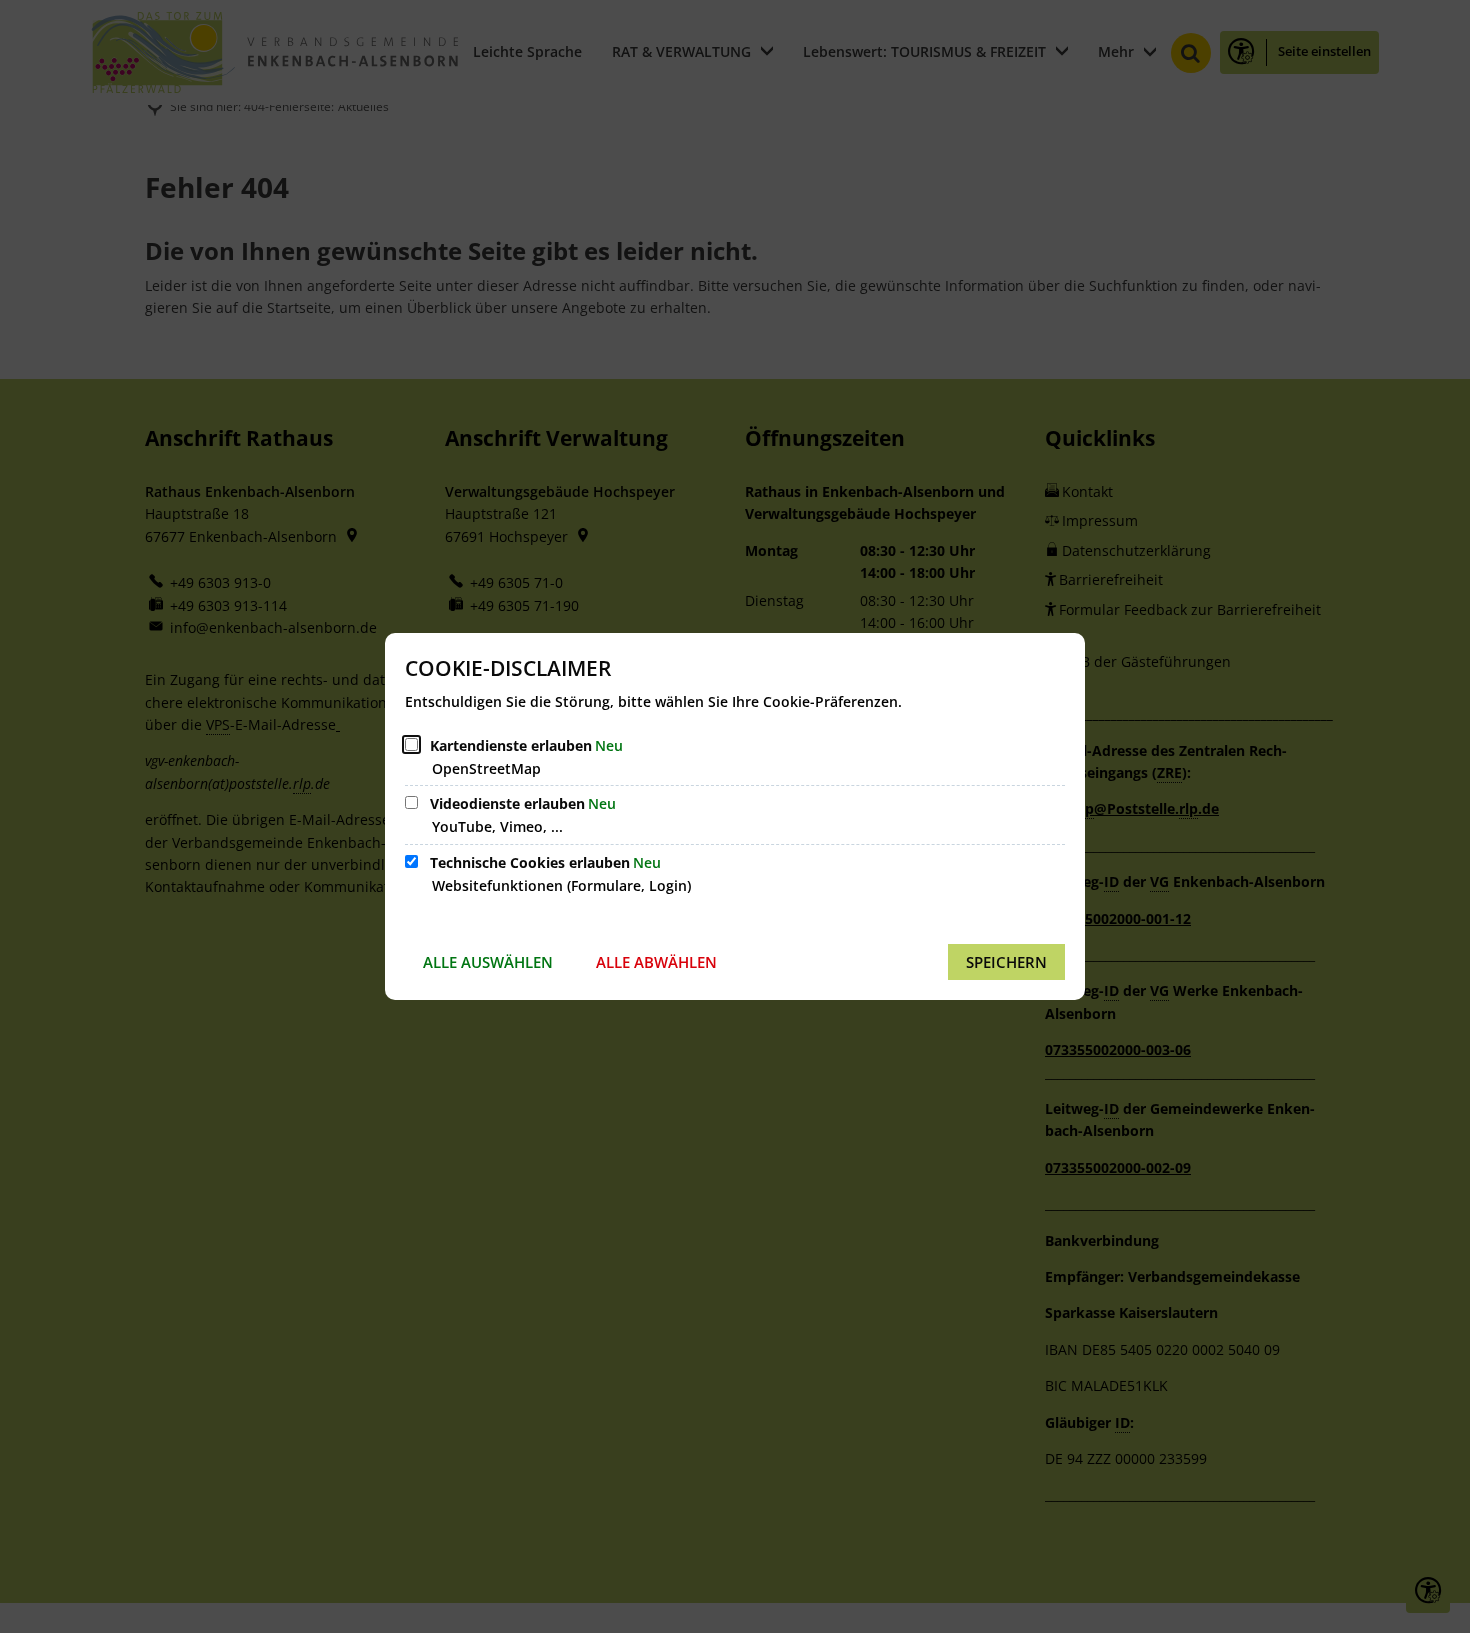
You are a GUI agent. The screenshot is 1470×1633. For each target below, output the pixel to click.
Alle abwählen (656, 962)
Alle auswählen (488, 962)
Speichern (1006, 962)
